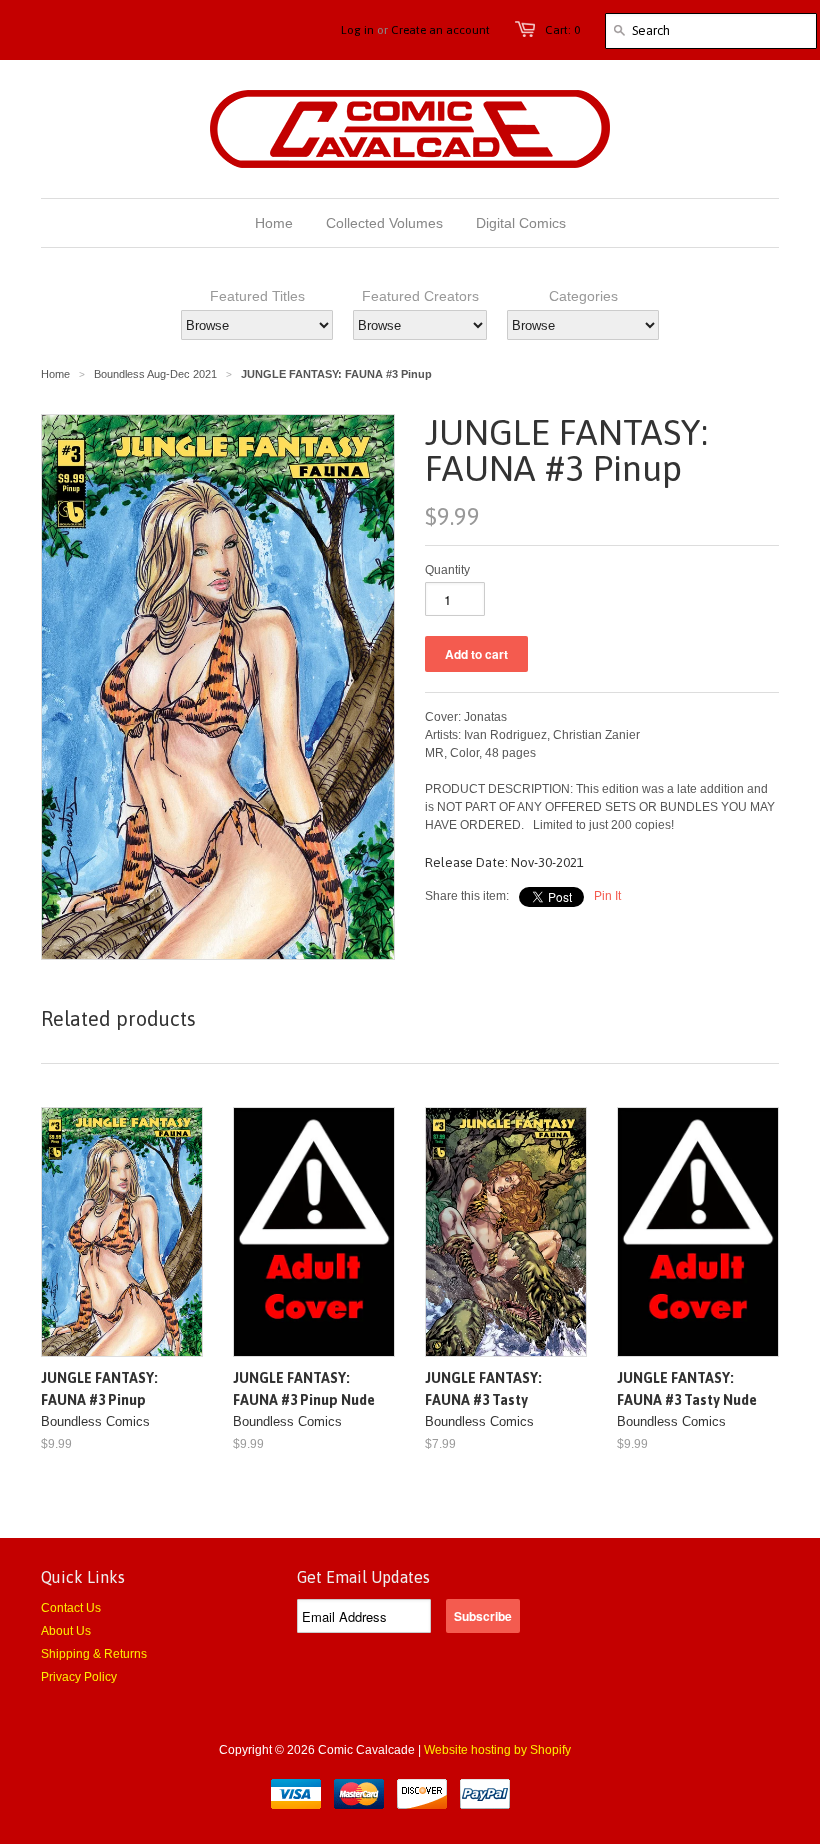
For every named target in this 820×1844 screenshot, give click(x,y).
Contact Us (71, 1608)
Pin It (607, 896)
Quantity (447, 570)
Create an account (440, 30)
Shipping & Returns (94, 1654)
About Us (66, 1631)
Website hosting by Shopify (497, 1750)
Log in (357, 30)
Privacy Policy (79, 1677)
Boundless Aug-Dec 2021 (155, 374)
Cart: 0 (562, 30)
